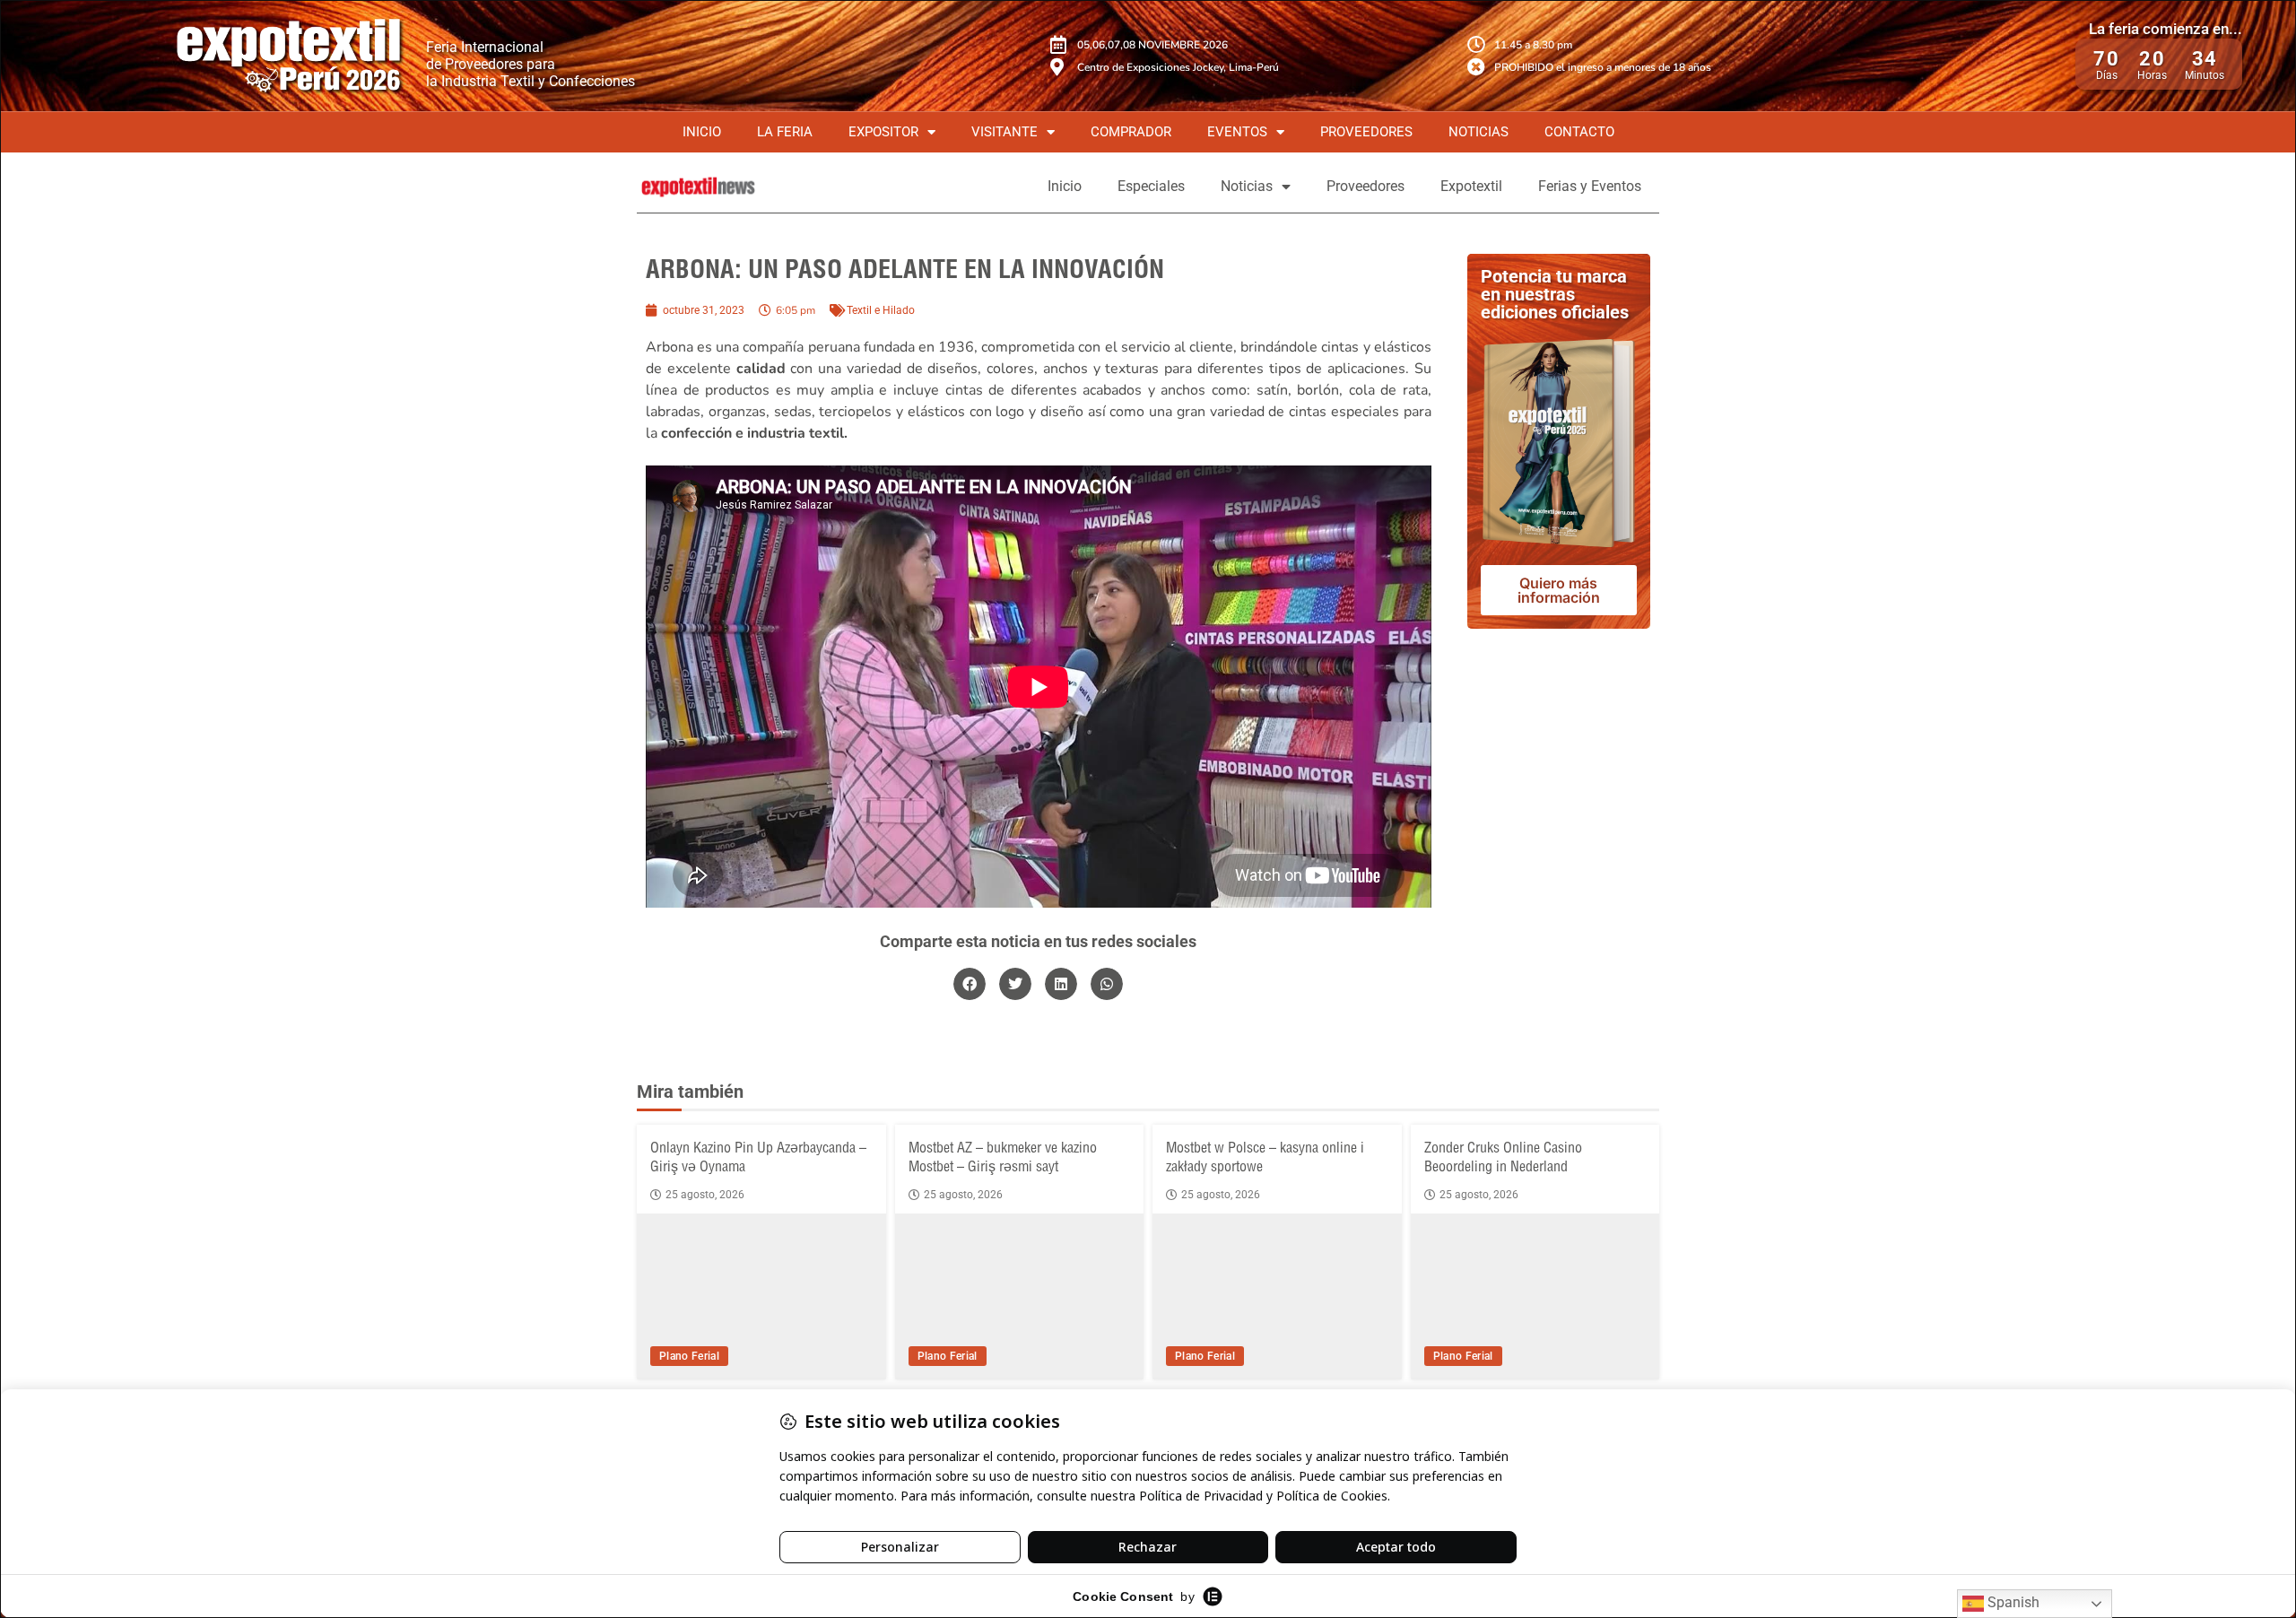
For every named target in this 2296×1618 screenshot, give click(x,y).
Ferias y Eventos (1590, 186)
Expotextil (1471, 186)
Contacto (1579, 132)
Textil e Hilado (881, 310)
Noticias (1478, 132)
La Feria (785, 132)
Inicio (702, 132)
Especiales (1151, 186)
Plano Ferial (689, 1356)
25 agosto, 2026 (705, 1195)
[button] (970, 984)
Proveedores (1366, 132)
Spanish (2012, 1602)
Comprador (1131, 132)
